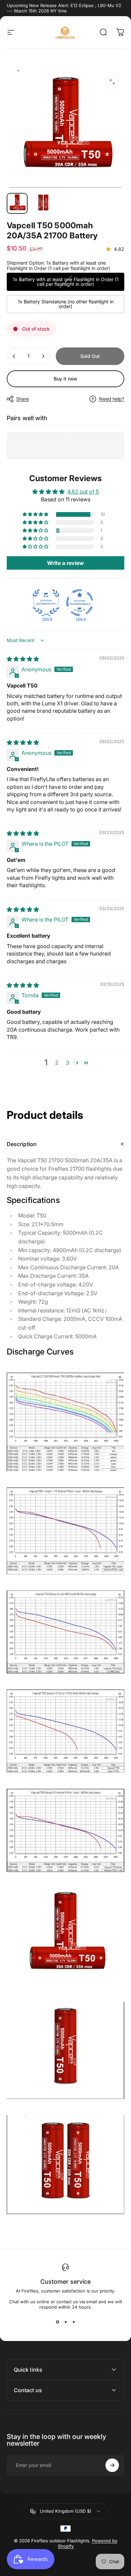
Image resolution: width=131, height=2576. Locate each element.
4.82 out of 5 (83, 492)
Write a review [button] (65, 563)
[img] (23, 659)
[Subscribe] (112, 2465)
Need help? (112, 399)
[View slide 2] (65, 2322)
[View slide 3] (74, 2322)
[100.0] (46, 603)
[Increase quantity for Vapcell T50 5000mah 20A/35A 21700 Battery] (43, 356)
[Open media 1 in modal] (112, 82)
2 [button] (57, 1063)
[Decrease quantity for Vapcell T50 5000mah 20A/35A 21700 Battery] (14, 356)
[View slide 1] (57, 2322)
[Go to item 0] (17, 203)
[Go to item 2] (43, 203)
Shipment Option (58, 265)
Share (23, 399)
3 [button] (68, 1063)
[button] (36, 514)
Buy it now (65, 379)
